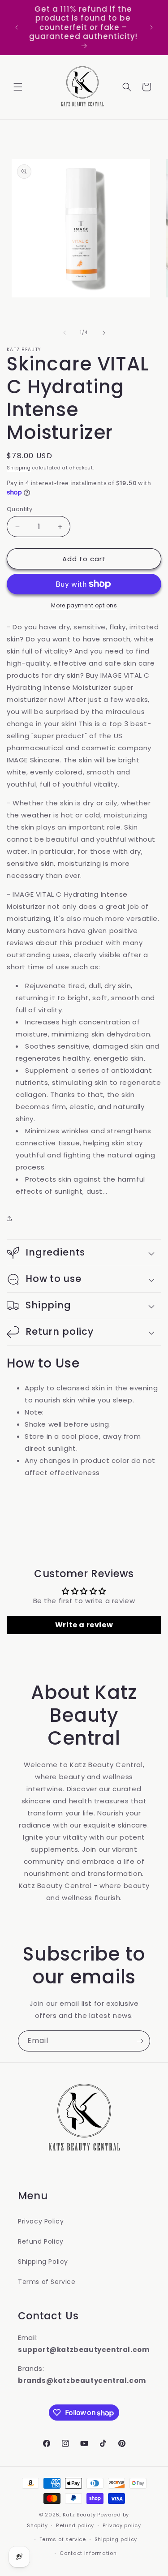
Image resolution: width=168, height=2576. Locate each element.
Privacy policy (122, 2525)
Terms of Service (47, 2282)
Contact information (88, 2553)
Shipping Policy (43, 2262)
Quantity (19, 509)
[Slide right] (104, 333)
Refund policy (75, 2525)
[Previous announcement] (17, 27)
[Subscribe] (140, 2041)
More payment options (84, 605)
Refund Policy (41, 2241)
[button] (18, 87)
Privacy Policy (41, 2221)
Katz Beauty (79, 2515)
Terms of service (63, 2539)
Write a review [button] (84, 1625)
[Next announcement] (151, 27)
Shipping (19, 468)
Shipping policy (116, 2539)
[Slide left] (65, 333)
